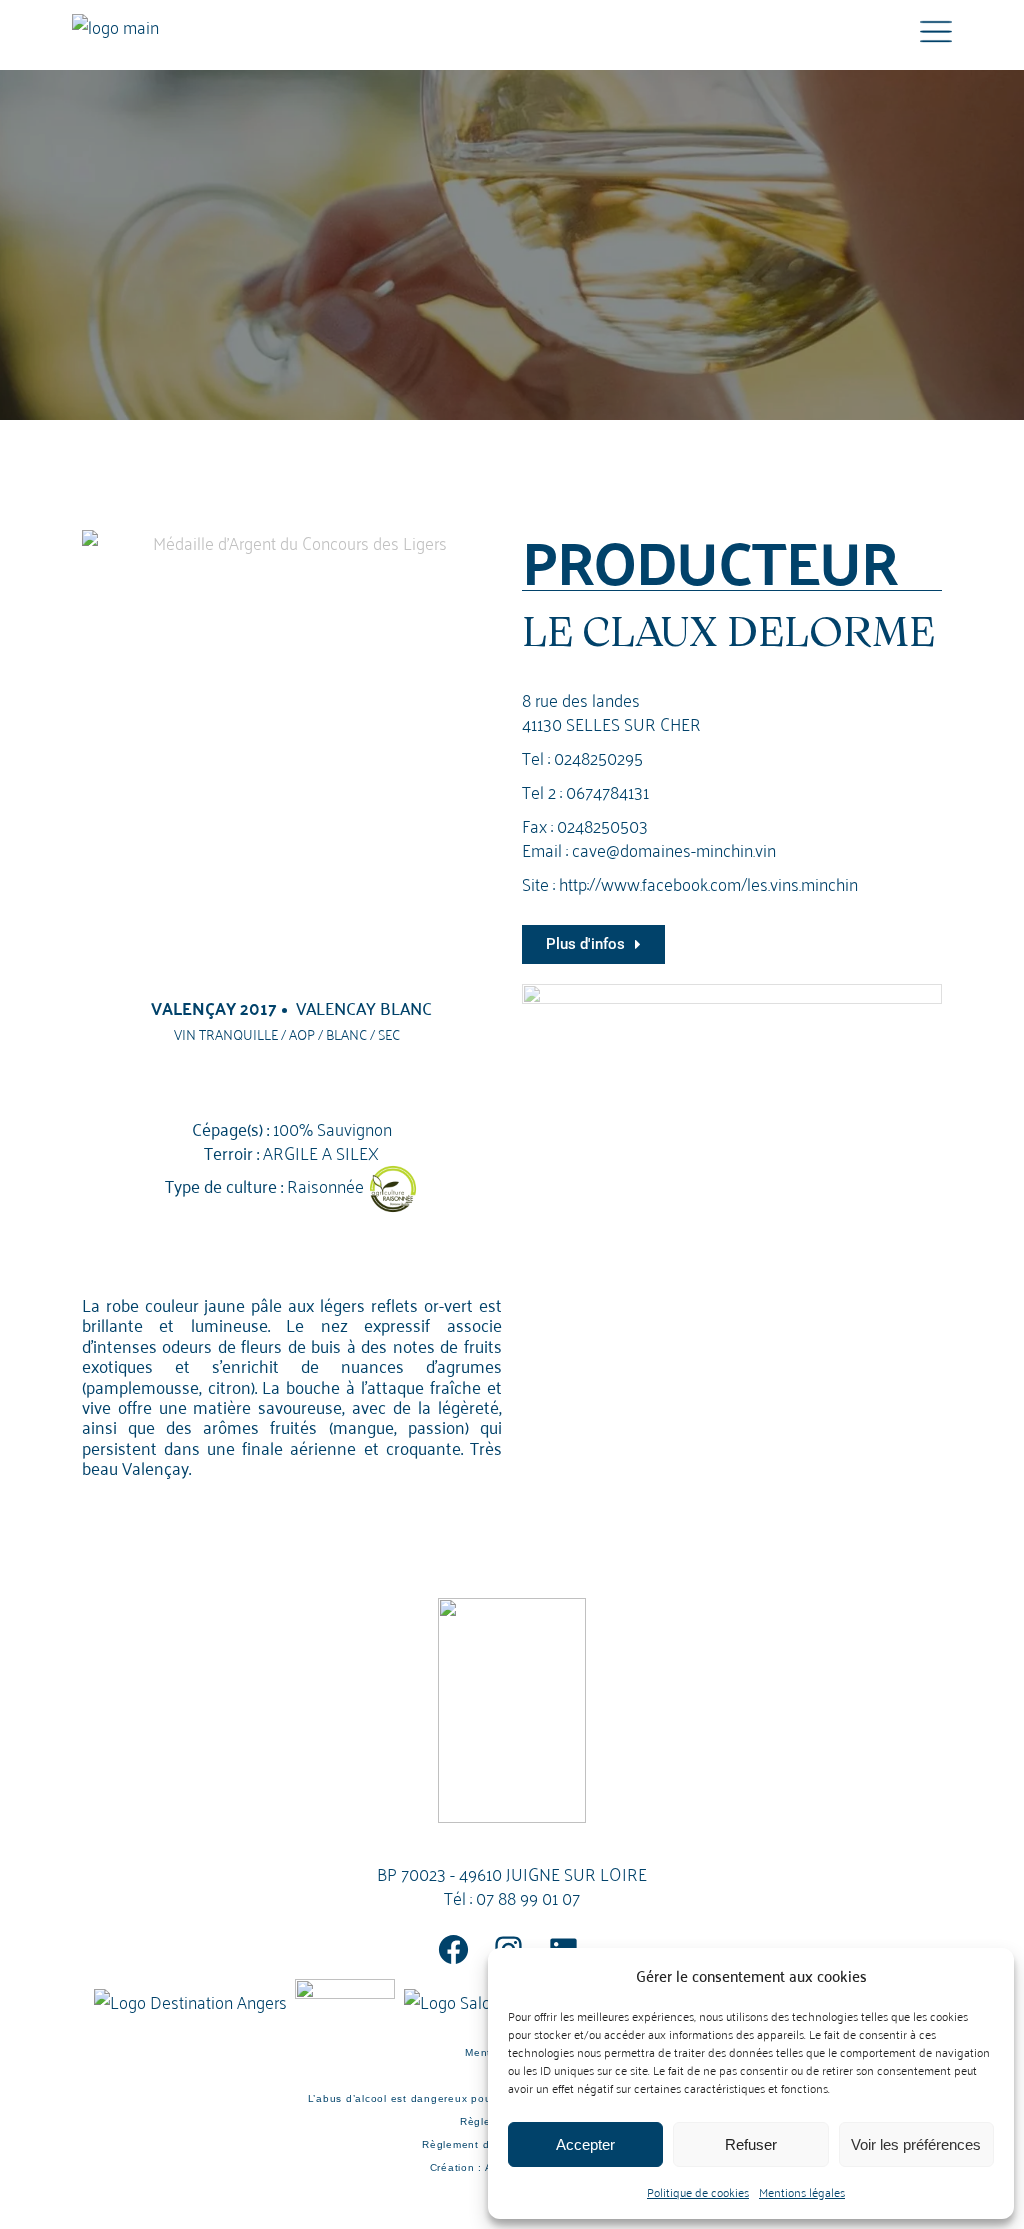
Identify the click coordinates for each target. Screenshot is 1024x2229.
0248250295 (598, 756)
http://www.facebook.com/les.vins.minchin (708, 882)
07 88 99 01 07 (528, 1896)
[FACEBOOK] (453, 1949)
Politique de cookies (698, 2191)
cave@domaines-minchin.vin (674, 848)
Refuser (751, 2144)
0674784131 (607, 790)
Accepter (585, 2144)
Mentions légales (802, 2191)
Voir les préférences (916, 2144)
